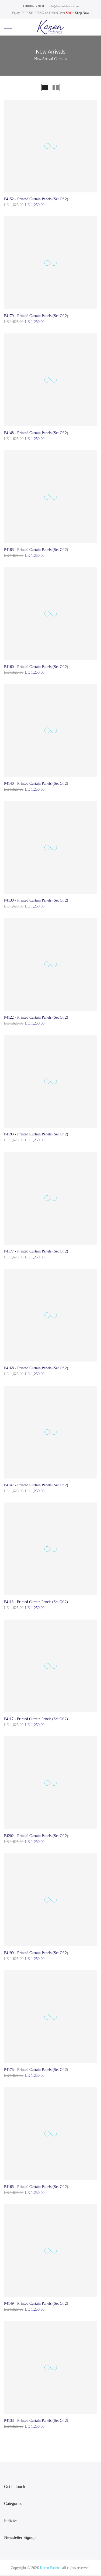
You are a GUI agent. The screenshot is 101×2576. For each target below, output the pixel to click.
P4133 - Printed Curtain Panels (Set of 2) (36, 2421)
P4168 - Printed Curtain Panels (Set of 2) (36, 1368)
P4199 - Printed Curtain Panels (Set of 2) (36, 1953)
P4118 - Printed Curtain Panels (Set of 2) (36, 1602)
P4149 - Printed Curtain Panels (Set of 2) (36, 2304)
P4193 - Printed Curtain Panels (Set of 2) (36, 1134)
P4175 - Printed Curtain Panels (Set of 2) (36, 2070)
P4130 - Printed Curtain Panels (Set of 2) (36, 900)
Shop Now (82, 13)
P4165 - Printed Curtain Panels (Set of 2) (36, 2187)
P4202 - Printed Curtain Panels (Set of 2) (36, 1836)
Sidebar (91, 88)
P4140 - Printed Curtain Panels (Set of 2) (36, 784)
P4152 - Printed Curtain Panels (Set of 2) (36, 199)
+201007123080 (33, 6)
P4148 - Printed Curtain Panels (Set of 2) (36, 433)
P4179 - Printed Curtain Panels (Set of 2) (36, 316)
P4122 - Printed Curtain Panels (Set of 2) (36, 1017)
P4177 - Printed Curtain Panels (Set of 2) (36, 1251)
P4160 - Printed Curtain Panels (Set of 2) (36, 667)
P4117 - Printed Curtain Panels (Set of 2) (36, 1719)
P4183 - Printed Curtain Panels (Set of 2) (36, 550)
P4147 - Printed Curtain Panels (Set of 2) (36, 1485)
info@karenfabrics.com (64, 6)
